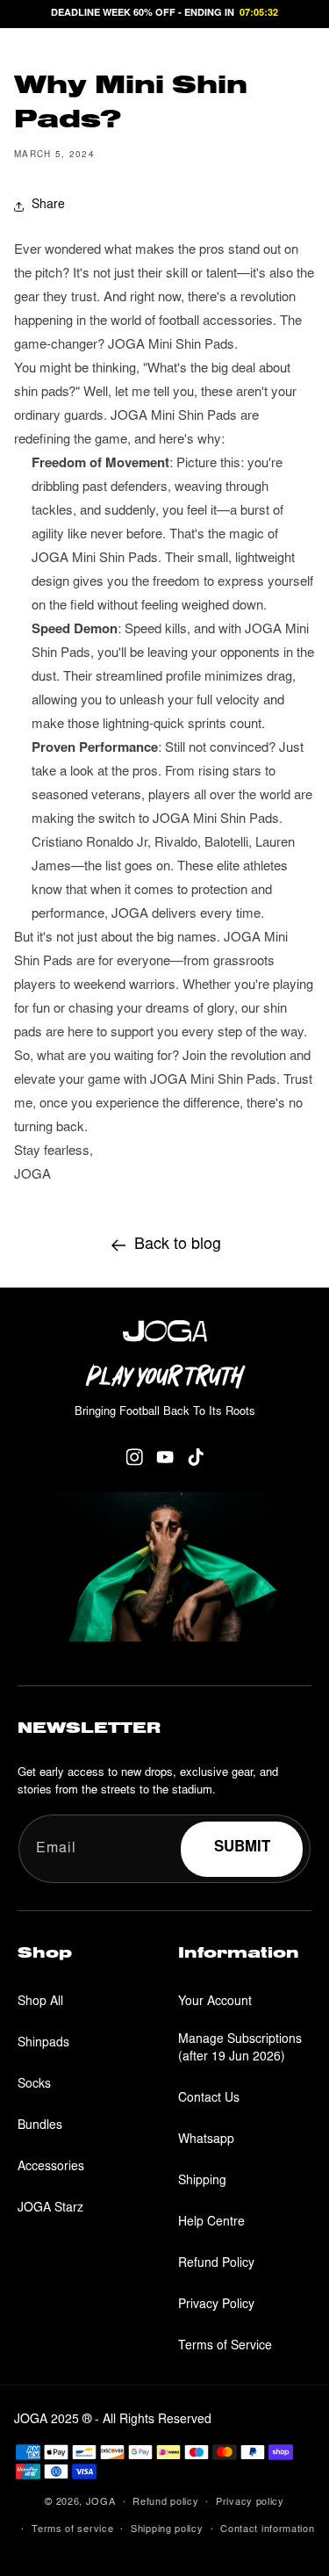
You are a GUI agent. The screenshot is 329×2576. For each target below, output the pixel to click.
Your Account (215, 2002)
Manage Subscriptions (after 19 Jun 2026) (240, 2049)
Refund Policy (216, 2264)
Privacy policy (250, 2503)
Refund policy (165, 2503)
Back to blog (178, 1245)
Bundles (40, 2126)
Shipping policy (167, 2530)
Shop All (40, 2002)
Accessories (51, 2168)
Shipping (202, 2182)
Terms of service (72, 2530)
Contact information (267, 2530)
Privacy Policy (216, 2305)
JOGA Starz (50, 2209)
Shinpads (43, 2044)
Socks (34, 2085)
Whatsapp (206, 2140)
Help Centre (211, 2223)
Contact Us (209, 2099)
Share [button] (48, 206)
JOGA (101, 2503)
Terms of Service (225, 2347)
